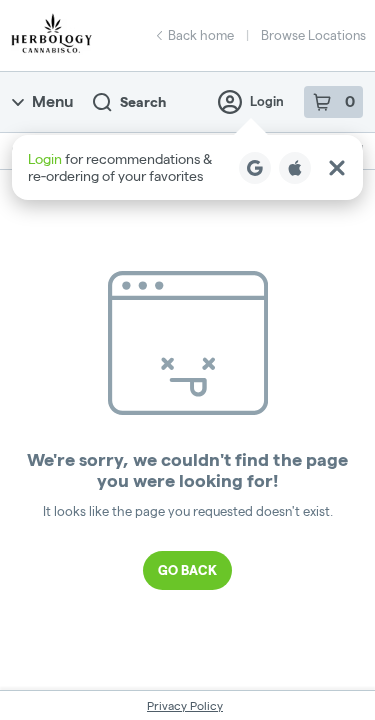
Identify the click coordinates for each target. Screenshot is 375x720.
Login (267, 101)
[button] (187, 167)
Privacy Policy (185, 705)
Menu (52, 101)
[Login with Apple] (295, 168)
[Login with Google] (255, 168)
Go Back (187, 570)
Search (143, 102)
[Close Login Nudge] (337, 168)
